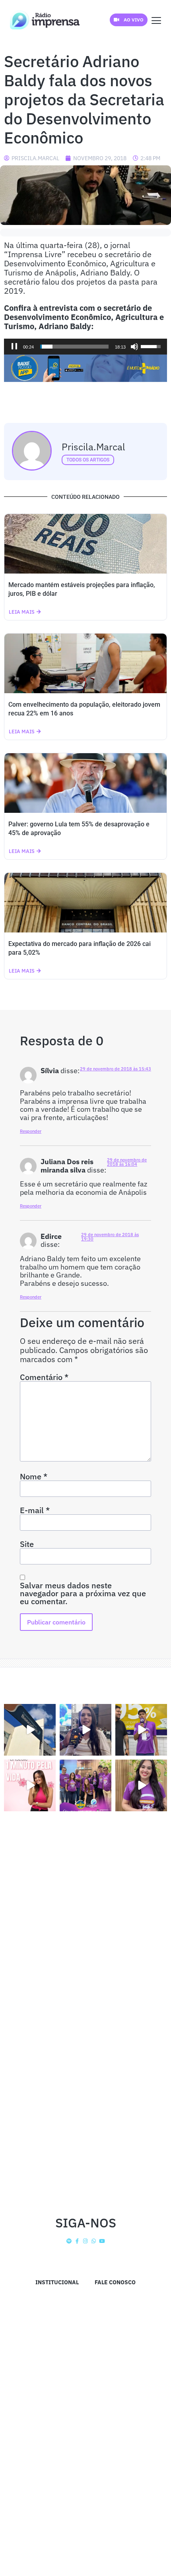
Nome (34, 1477)
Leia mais (22, 612)
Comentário (44, 1377)
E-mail (35, 1510)
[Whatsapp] (94, 2241)
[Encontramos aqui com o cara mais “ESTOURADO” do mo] (141, 1730)
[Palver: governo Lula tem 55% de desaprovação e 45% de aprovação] (85, 783)
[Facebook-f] (77, 2241)
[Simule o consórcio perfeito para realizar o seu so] (30, 1730)
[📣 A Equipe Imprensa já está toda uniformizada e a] (85, 1785)
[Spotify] (69, 2241)
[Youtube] (102, 2241)
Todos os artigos (88, 460)
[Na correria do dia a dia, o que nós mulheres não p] (30, 1785)
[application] (85, 347)
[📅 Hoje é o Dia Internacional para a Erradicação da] (141, 1785)
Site (27, 1544)
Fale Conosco (115, 2282)
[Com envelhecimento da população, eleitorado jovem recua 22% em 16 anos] (85, 663)
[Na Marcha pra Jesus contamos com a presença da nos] (85, 1730)
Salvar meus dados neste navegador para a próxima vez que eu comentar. (83, 1593)
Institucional (57, 2282)
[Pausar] (14, 347)
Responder (31, 1131)
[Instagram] (86, 2241)
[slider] (74, 347)
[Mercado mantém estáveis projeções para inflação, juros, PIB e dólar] (85, 544)
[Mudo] (134, 347)
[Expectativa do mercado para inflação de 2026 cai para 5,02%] (85, 903)
